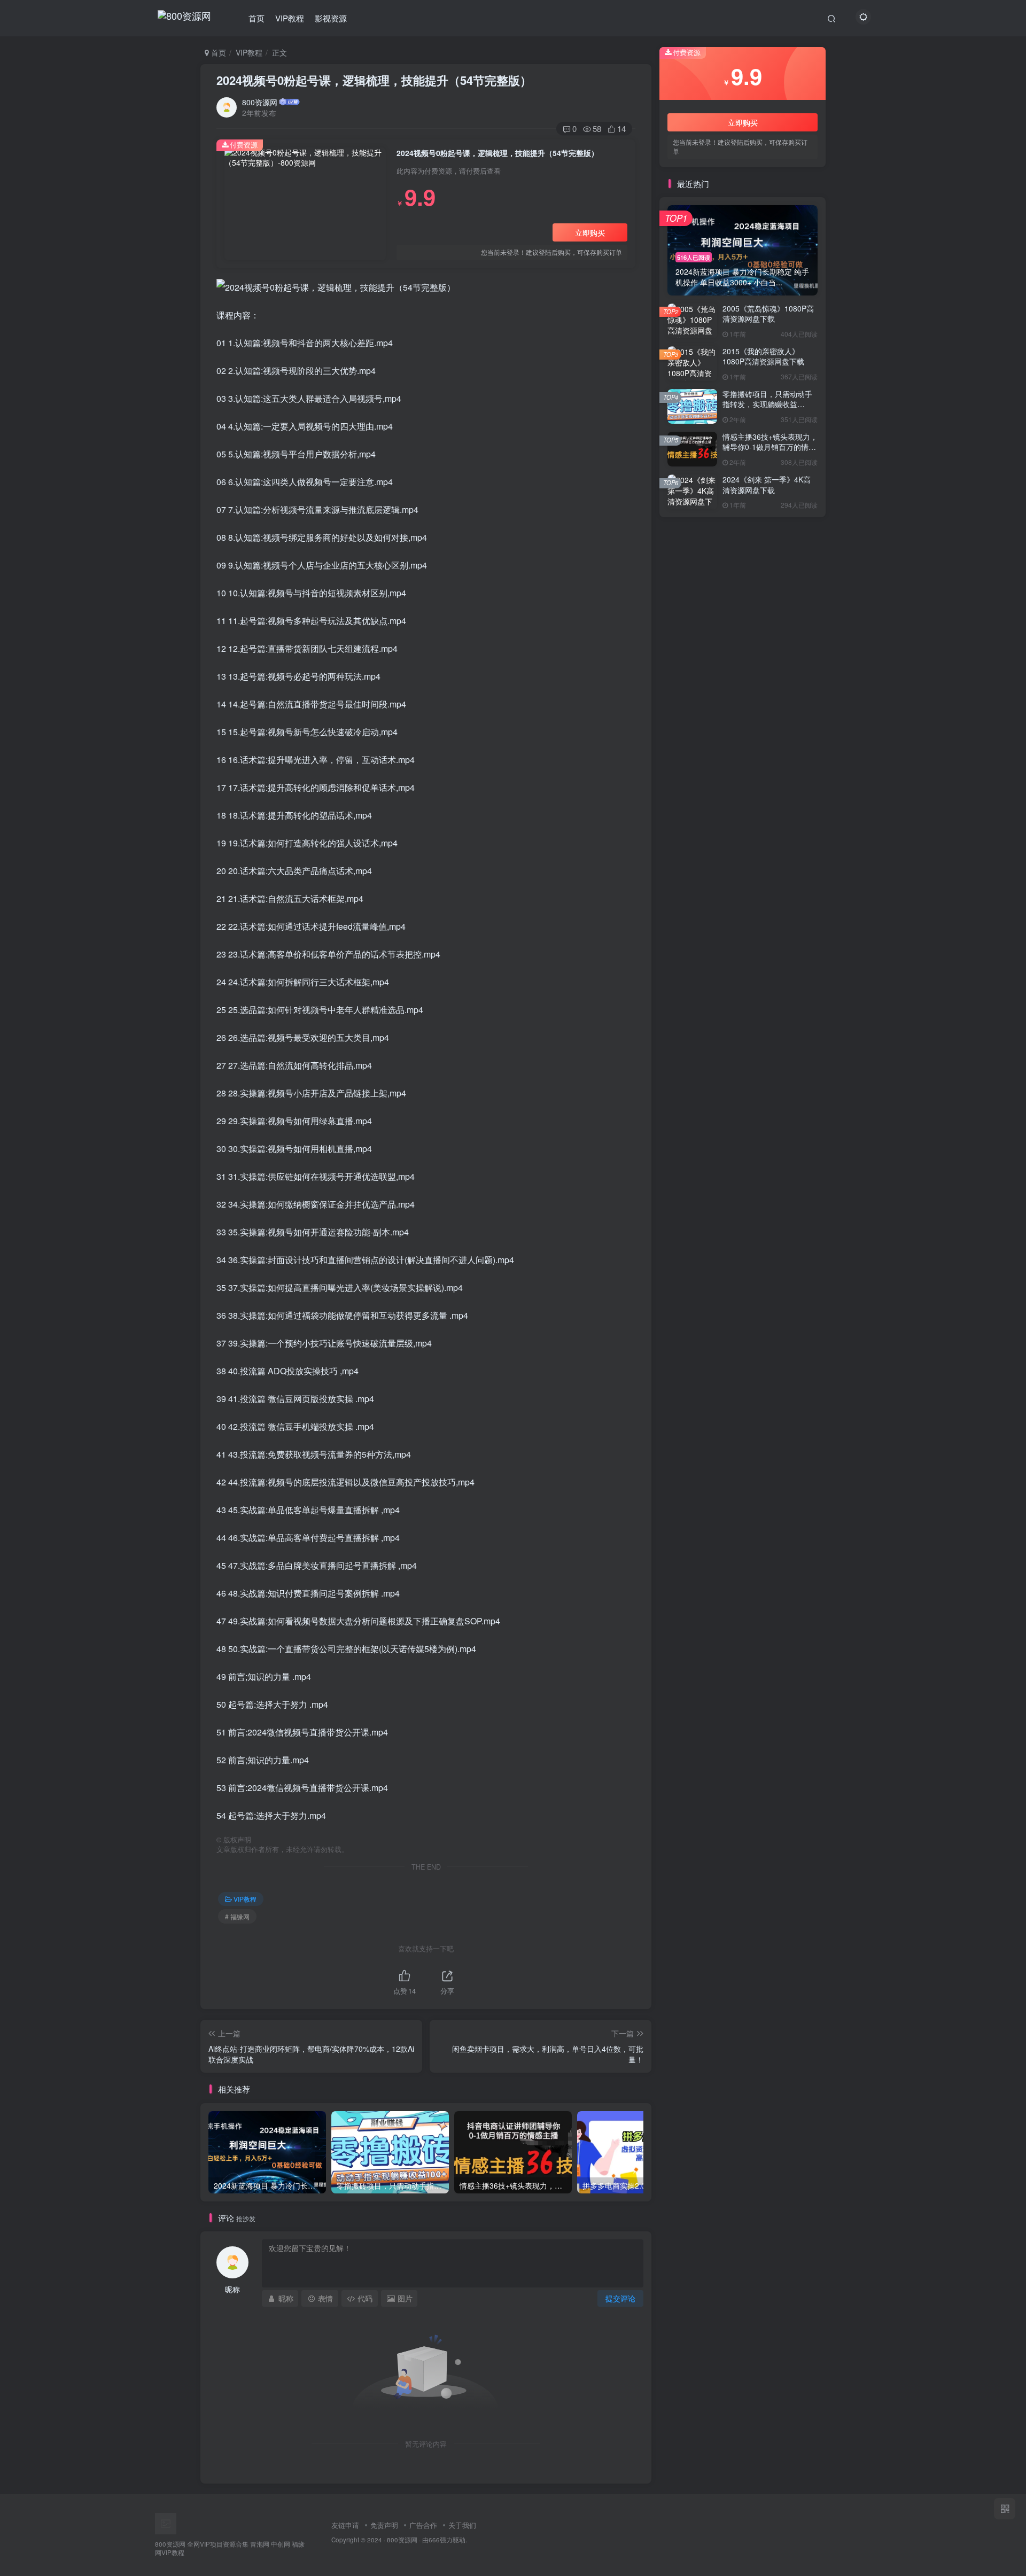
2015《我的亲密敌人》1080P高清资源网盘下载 (763, 356)
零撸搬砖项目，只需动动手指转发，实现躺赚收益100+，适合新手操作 (767, 404)
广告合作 (423, 2525)
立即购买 (590, 232)
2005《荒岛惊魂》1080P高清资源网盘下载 (768, 314)
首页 (256, 18)
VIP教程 (290, 18)
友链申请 (345, 2525)
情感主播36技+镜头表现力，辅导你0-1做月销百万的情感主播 (770, 447)
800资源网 (260, 102)
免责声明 (384, 2525)
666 (434, 2540)
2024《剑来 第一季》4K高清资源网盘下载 (767, 485)
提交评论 (620, 2298)
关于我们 (462, 2525)
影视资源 (331, 18)
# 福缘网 (237, 1916)
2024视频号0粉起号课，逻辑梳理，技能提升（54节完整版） (374, 80)
